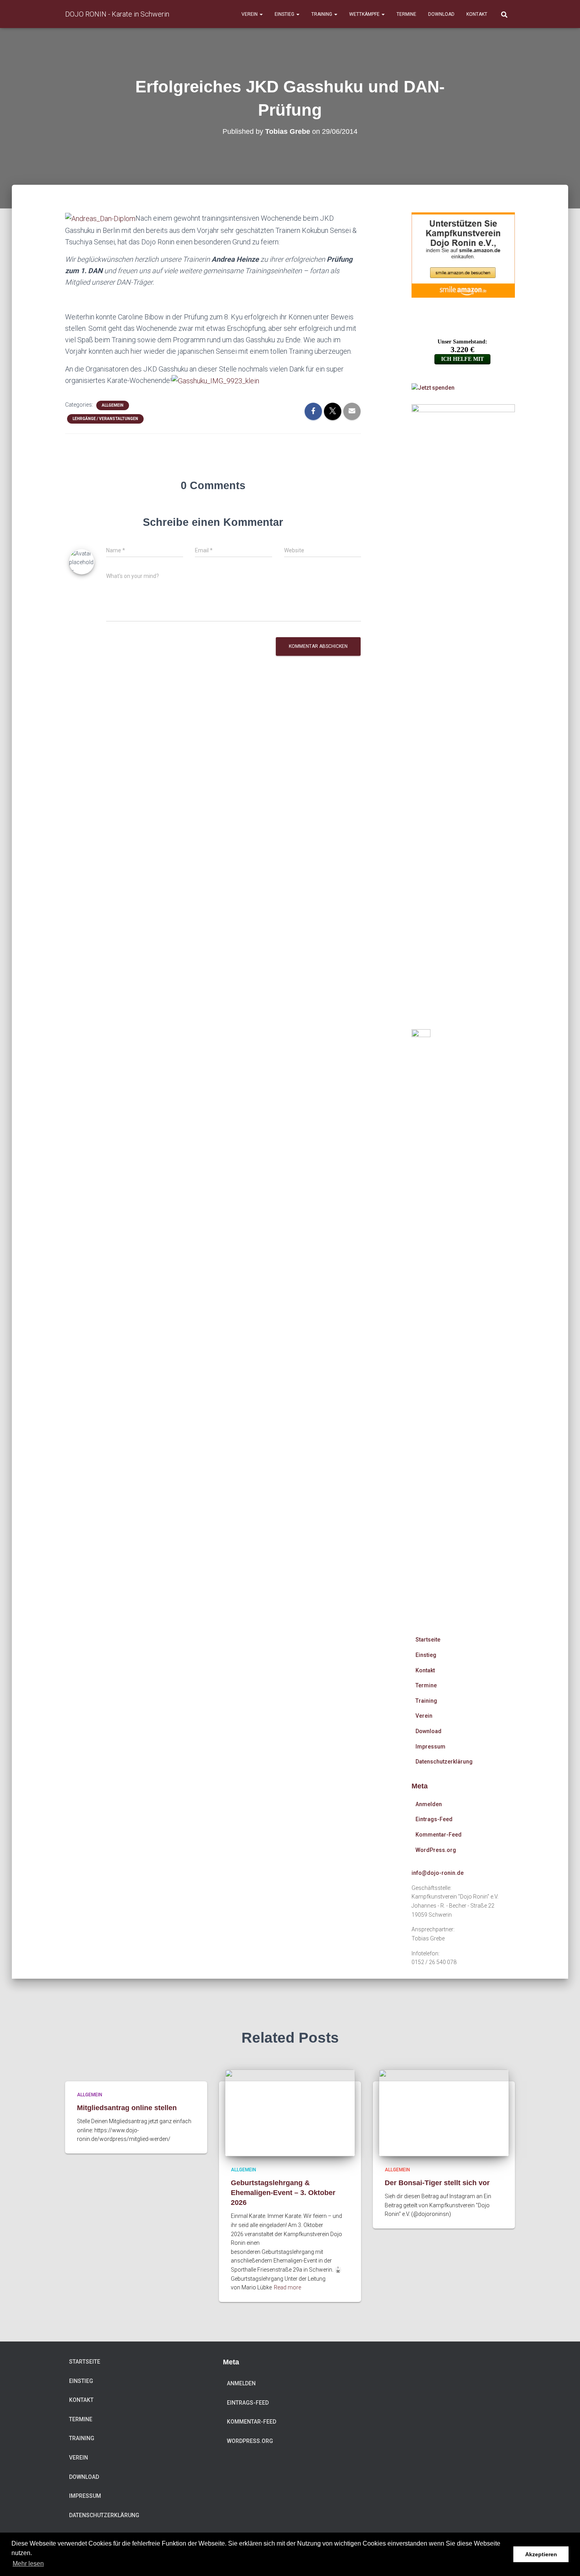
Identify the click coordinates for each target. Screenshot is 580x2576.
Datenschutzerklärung (444, 1762)
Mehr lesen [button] (28, 2564)
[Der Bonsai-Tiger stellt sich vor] (444, 2113)
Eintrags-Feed (434, 1819)
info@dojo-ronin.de (438, 1873)
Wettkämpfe (365, 14)
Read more (287, 2287)
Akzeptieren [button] (541, 2554)
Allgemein (113, 405)
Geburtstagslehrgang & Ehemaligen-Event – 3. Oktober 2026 (283, 2193)
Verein (250, 14)
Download (441, 14)
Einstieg (285, 14)
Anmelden (429, 1804)
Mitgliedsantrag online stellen (127, 2108)
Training (322, 14)
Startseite (428, 1640)
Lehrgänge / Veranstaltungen (105, 419)
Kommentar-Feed (439, 1835)
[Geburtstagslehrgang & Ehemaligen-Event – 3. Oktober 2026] (290, 2113)
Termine (406, 14)
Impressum (430, 1747)
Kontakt (477, 14)
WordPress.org (436, 1850)
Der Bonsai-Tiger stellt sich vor (437, 2183)
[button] (261, 14)
